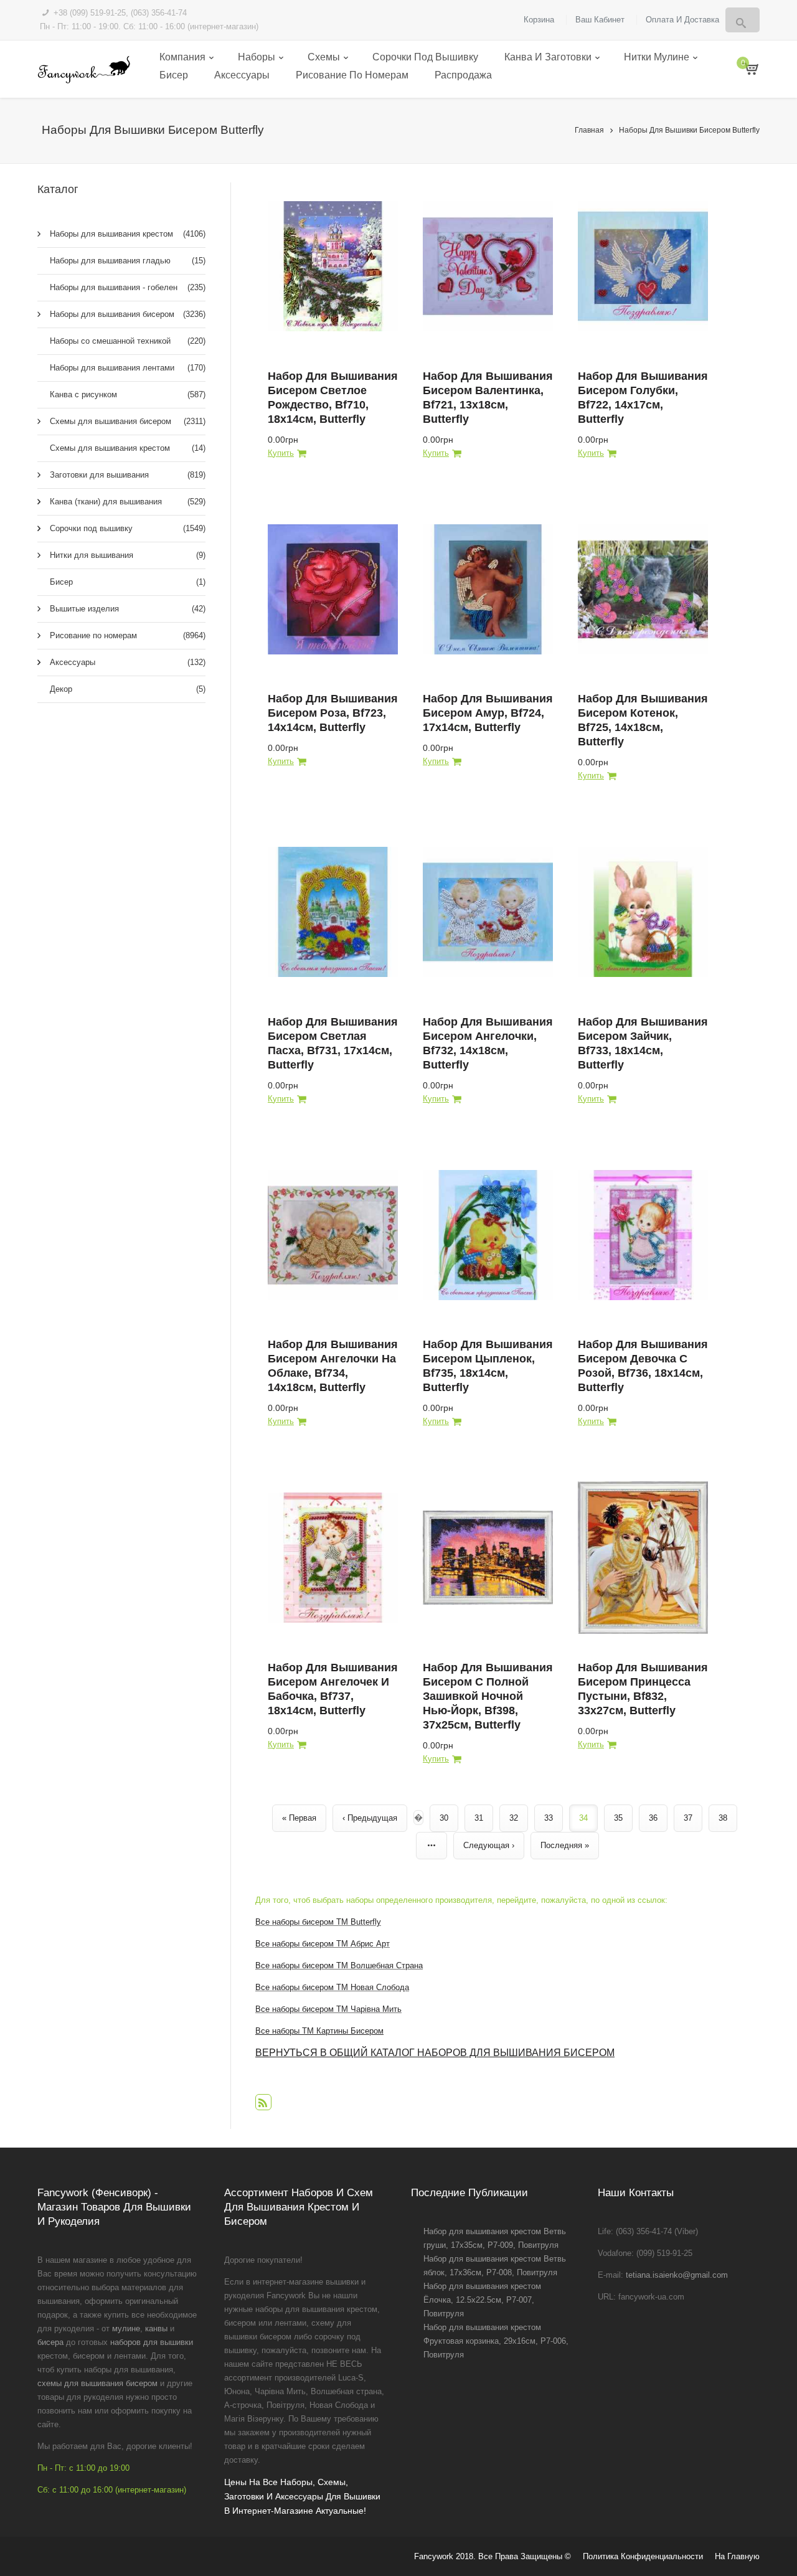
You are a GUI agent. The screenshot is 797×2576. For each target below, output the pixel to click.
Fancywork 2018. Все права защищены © (493, 2556)
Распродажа (463, 75)
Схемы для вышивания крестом (128, 448)
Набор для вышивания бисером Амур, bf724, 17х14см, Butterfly (488, 713)
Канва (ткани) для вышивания (128, 502)
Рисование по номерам (352, 75)
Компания (182, 57)
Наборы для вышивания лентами (128, 368)
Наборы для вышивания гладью (128, 261)
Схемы (324, 57)
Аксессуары (242, 75)
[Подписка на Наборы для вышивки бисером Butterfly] (263, 2102)
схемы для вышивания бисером (97, 2383)
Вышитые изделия (128, 609)
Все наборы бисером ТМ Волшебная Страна (339, 1965)
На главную (737, 2556)
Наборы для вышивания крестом (128, 234)
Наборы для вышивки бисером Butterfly (689, 130)
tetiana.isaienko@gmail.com (677, 2275)
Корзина (539, 20)
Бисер (174, 75)
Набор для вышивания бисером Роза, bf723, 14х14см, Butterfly (333, 713)
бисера (50, 2342)
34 (583, 1818)
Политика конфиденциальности (643, 2556)
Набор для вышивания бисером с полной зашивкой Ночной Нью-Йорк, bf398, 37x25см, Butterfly (488, 1696)
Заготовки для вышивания (128, 475)
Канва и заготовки (548, 57)
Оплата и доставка (682, 20)
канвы (156, 2328)
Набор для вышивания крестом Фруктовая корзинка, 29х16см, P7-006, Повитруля (496, 2341)
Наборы (257, 57)
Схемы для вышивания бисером (128, 421)
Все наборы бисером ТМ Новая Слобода (332, 1987)
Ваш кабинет (600, 20)
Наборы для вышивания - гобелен (128, 287)
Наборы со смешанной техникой (128, 341)
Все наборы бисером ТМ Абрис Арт (323, 1944)
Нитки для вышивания (128, 555)
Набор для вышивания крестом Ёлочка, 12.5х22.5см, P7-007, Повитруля (482, 2300)
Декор (128, 689)
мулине (126, 2328)
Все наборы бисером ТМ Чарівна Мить (328, 2009)
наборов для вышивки (152, 2342)
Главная (589, 130)
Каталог (58, 189)
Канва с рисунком (128, 394)
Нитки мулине (657, 57)
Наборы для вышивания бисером (128, 314)
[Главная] (84, 69)
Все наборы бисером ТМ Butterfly (318, 1922)
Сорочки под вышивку (425, 57)
